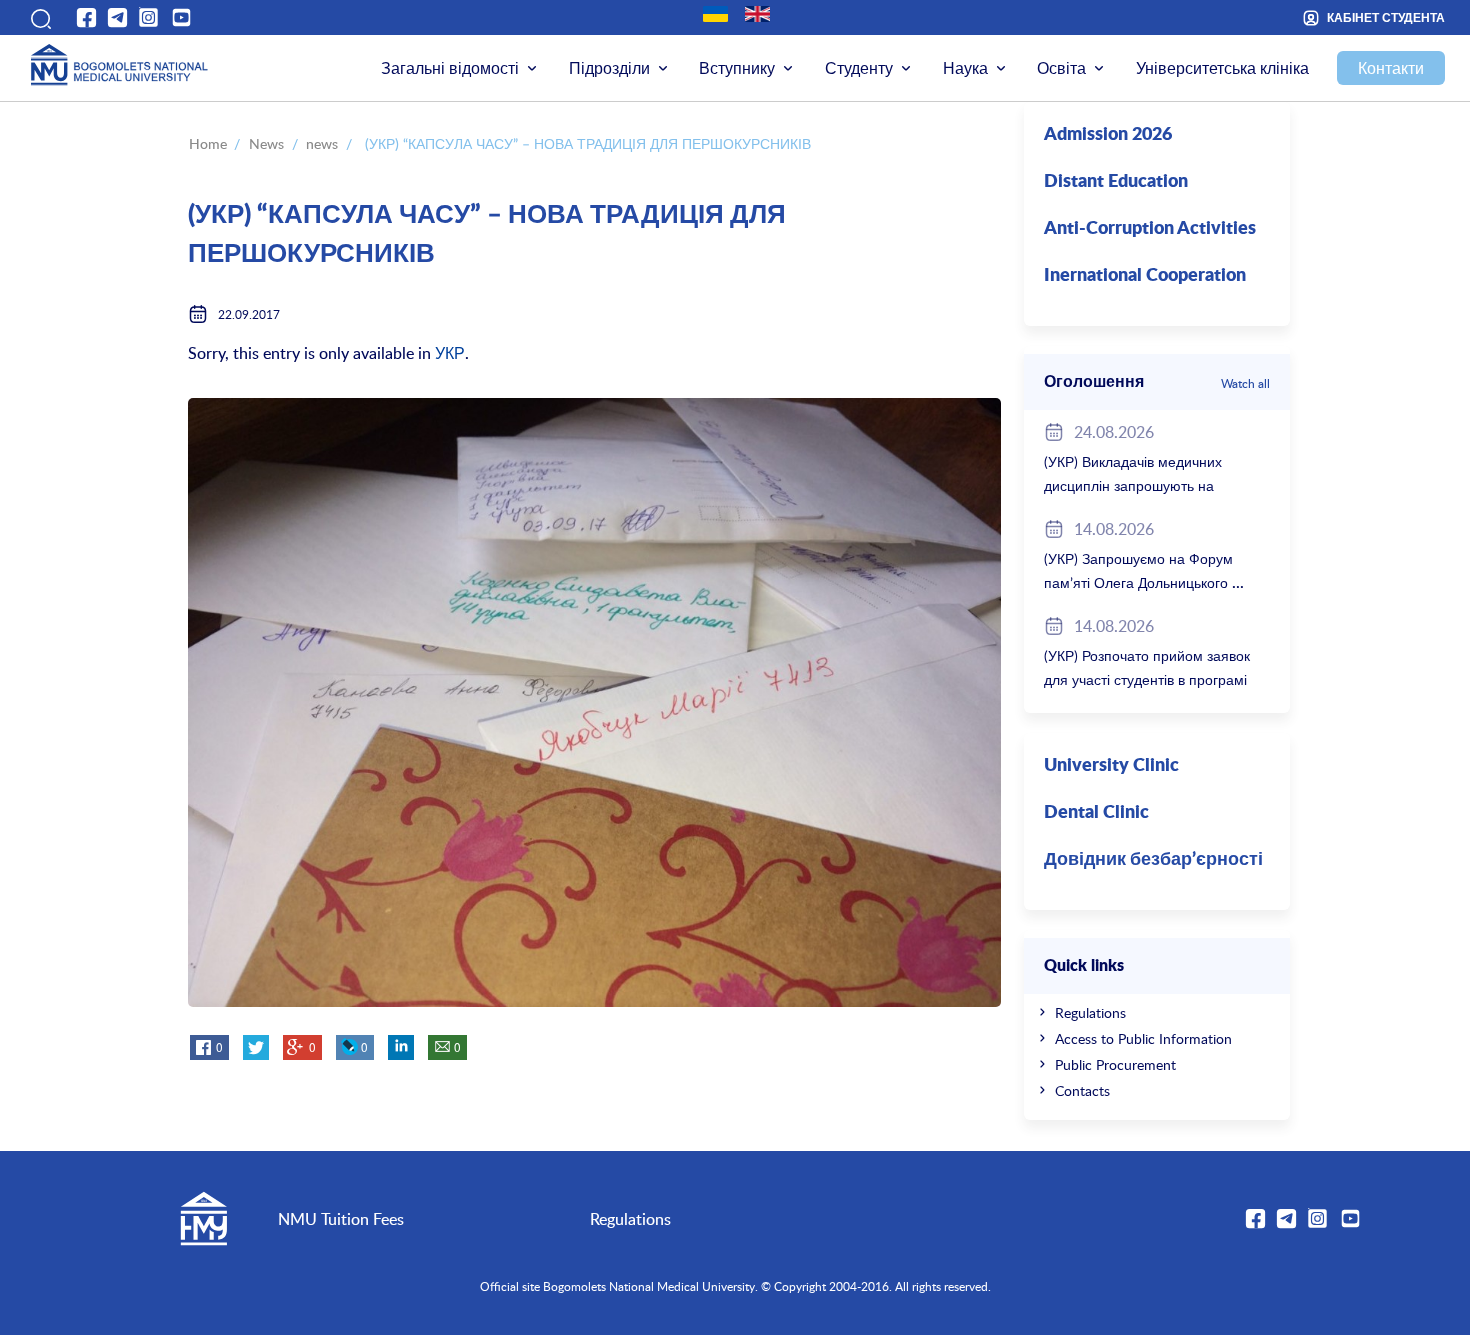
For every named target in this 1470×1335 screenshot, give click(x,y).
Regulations (1090, 1012)
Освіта (1061, 68)
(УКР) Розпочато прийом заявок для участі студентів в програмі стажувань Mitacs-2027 (1147, 679)
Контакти (1391, 68)
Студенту (859, 68)
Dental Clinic (1096, 813)
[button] (38, 18)
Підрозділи (609, 68)
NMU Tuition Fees (341, 1219)
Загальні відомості (450, 68)
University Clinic (1111, 766)
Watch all (1245, 383)
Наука (965, 68)
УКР (450, 353)
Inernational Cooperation (1145, 276)
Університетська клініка (1222, 68)
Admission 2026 (1108, 135)
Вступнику (737, 68)
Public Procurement (1115, 1064)
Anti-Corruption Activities (1150, 229)
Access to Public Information (1143, 1038)
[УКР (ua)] (715, 14)
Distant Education (1116, 182)
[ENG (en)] (757, 14)
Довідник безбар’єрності (1153, 860)
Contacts (1082, 1090)
